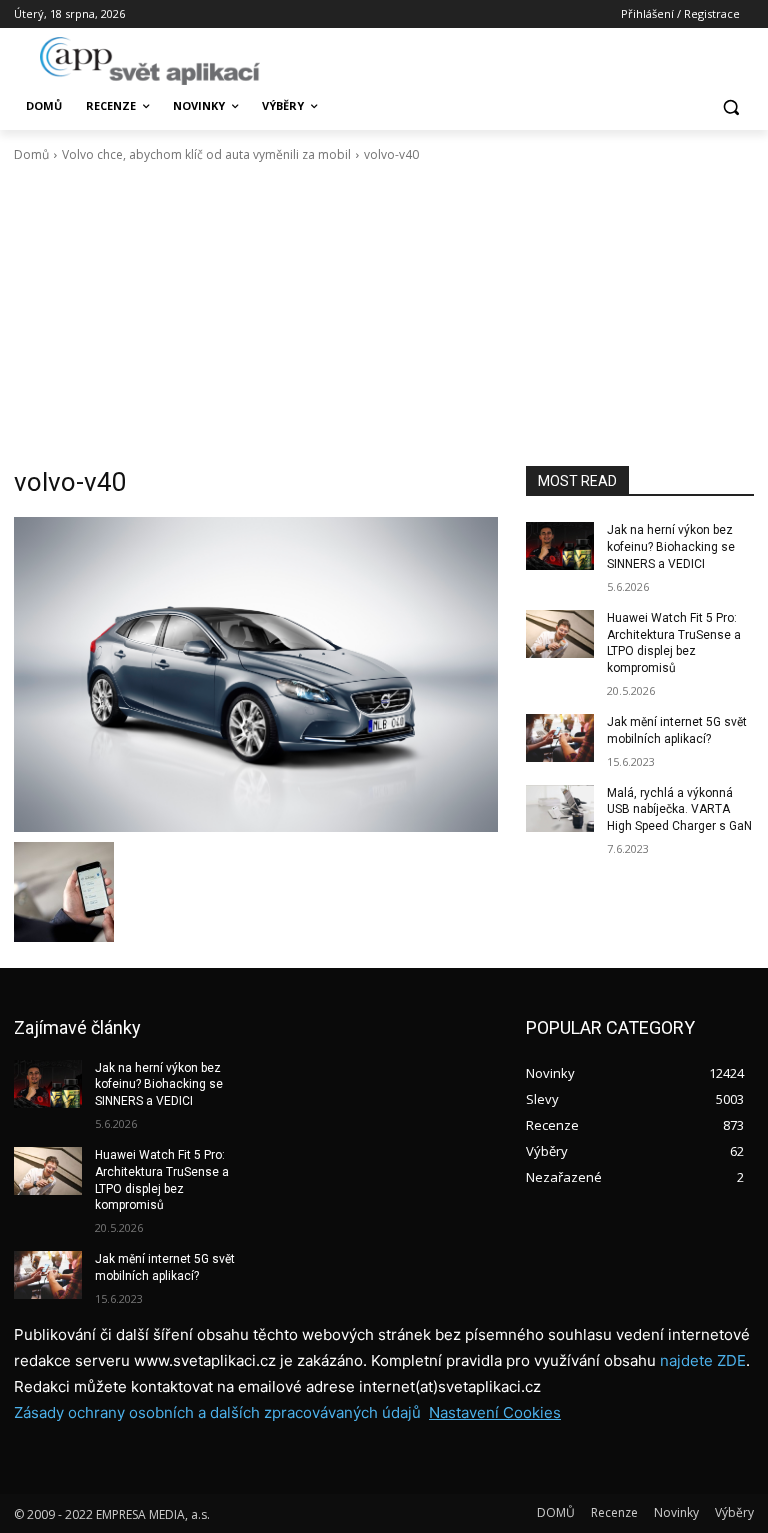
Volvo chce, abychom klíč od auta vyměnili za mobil (206, 154)
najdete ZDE (703, 1360)
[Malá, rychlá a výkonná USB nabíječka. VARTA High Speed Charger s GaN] (560, 809)
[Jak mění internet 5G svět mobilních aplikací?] (560, 738)
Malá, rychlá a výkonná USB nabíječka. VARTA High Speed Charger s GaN (679, 810)
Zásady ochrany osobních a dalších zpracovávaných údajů (217, 1412)
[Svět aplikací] (150, 61)
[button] (730, 106)
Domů (31, 154)
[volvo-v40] (256, 674)
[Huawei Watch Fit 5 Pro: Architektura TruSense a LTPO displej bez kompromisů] (560, 634)
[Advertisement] (384, 315)
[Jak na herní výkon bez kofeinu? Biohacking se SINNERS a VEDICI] (560, 546)
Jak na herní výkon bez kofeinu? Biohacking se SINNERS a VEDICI (671, 547)
